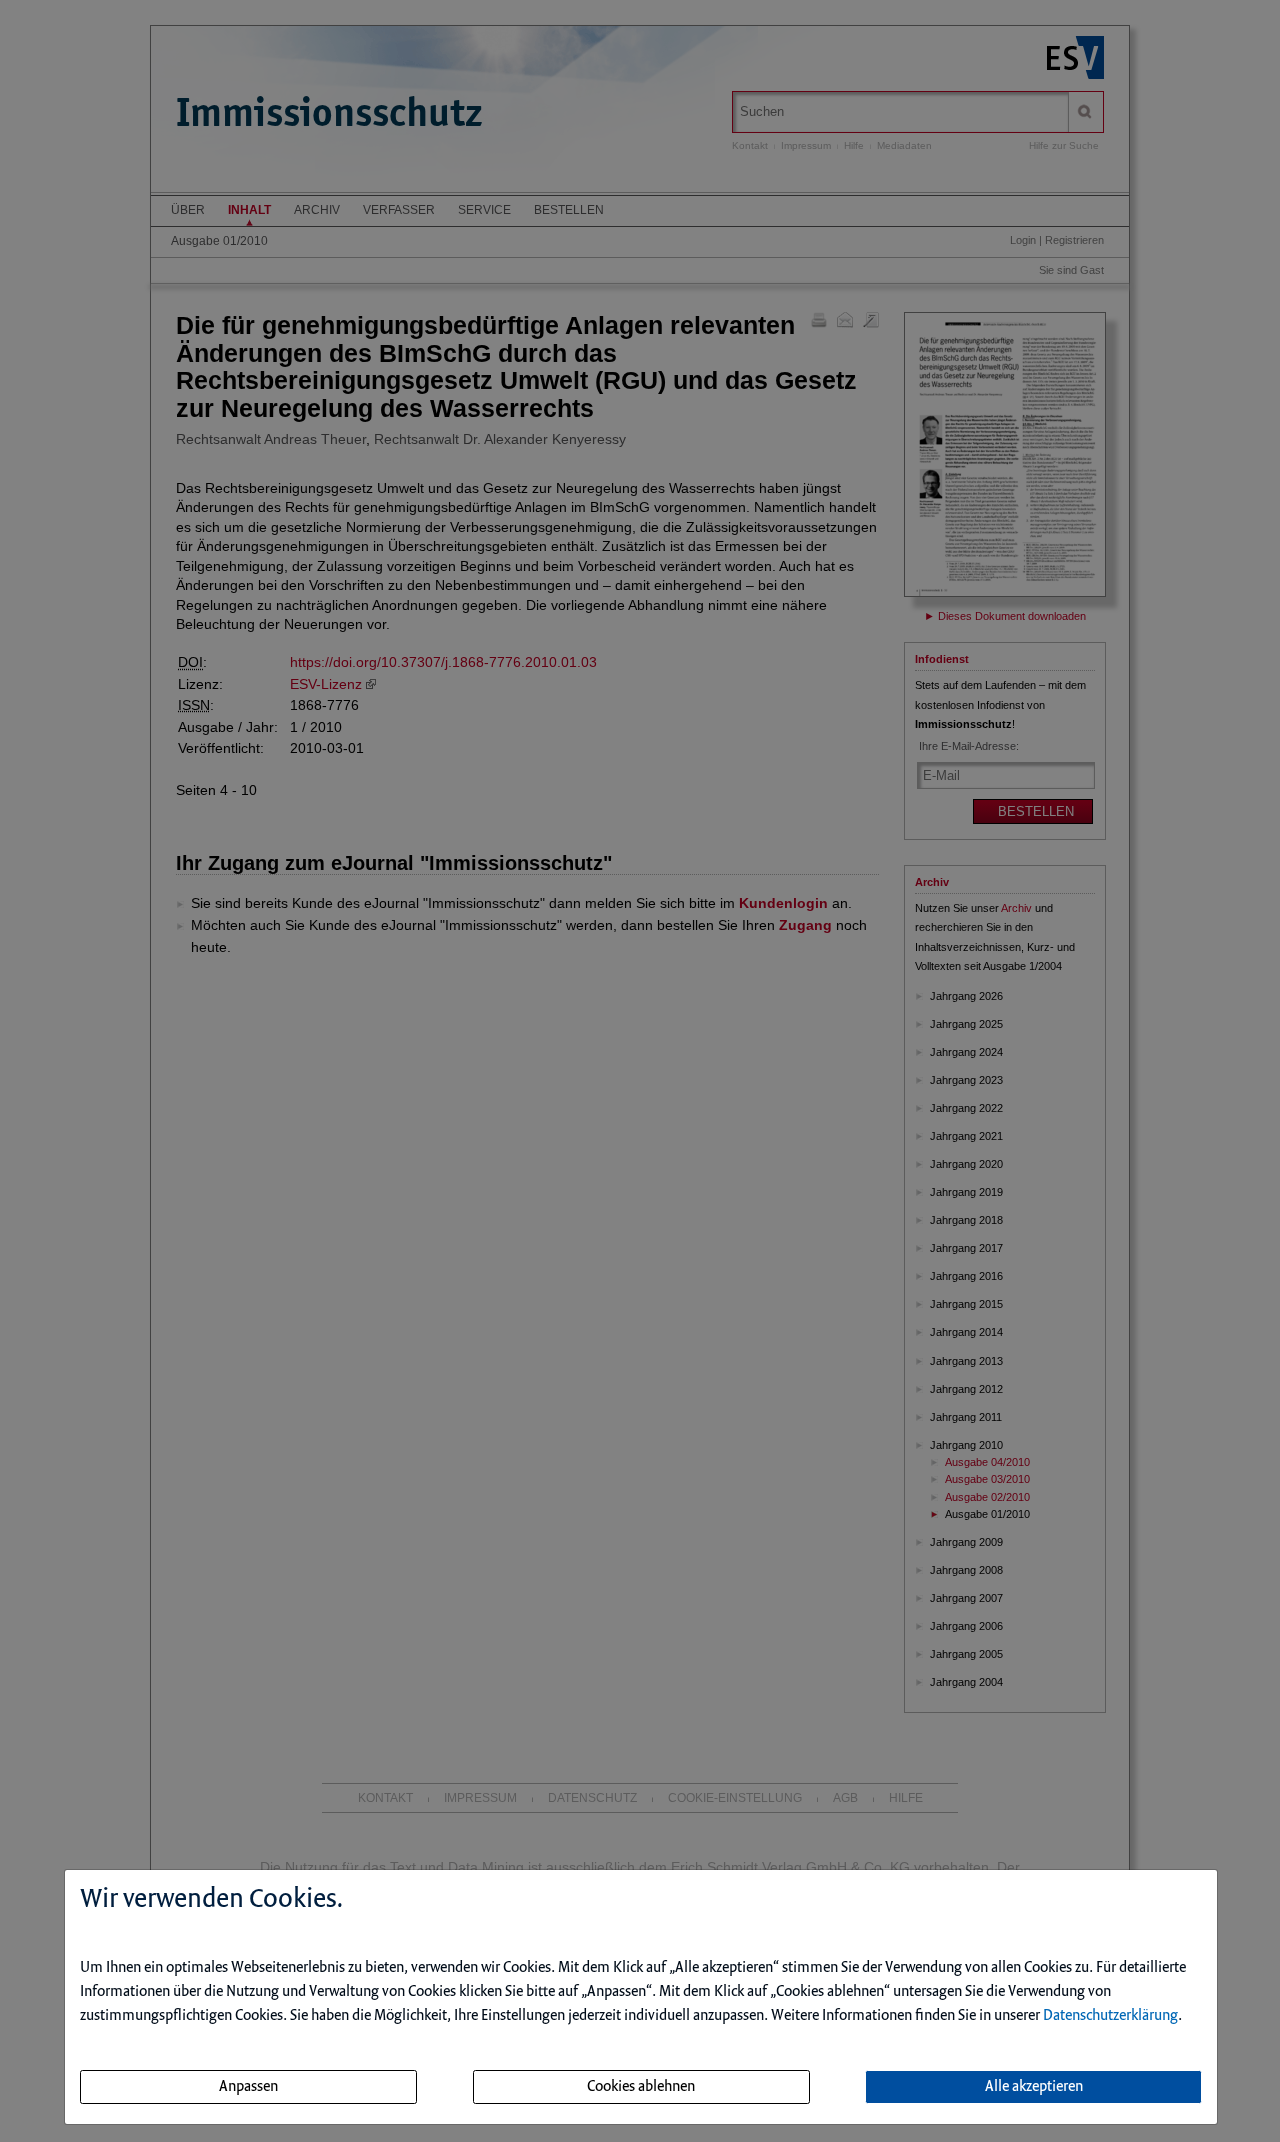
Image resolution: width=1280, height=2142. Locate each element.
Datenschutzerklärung (1110, 2016)
